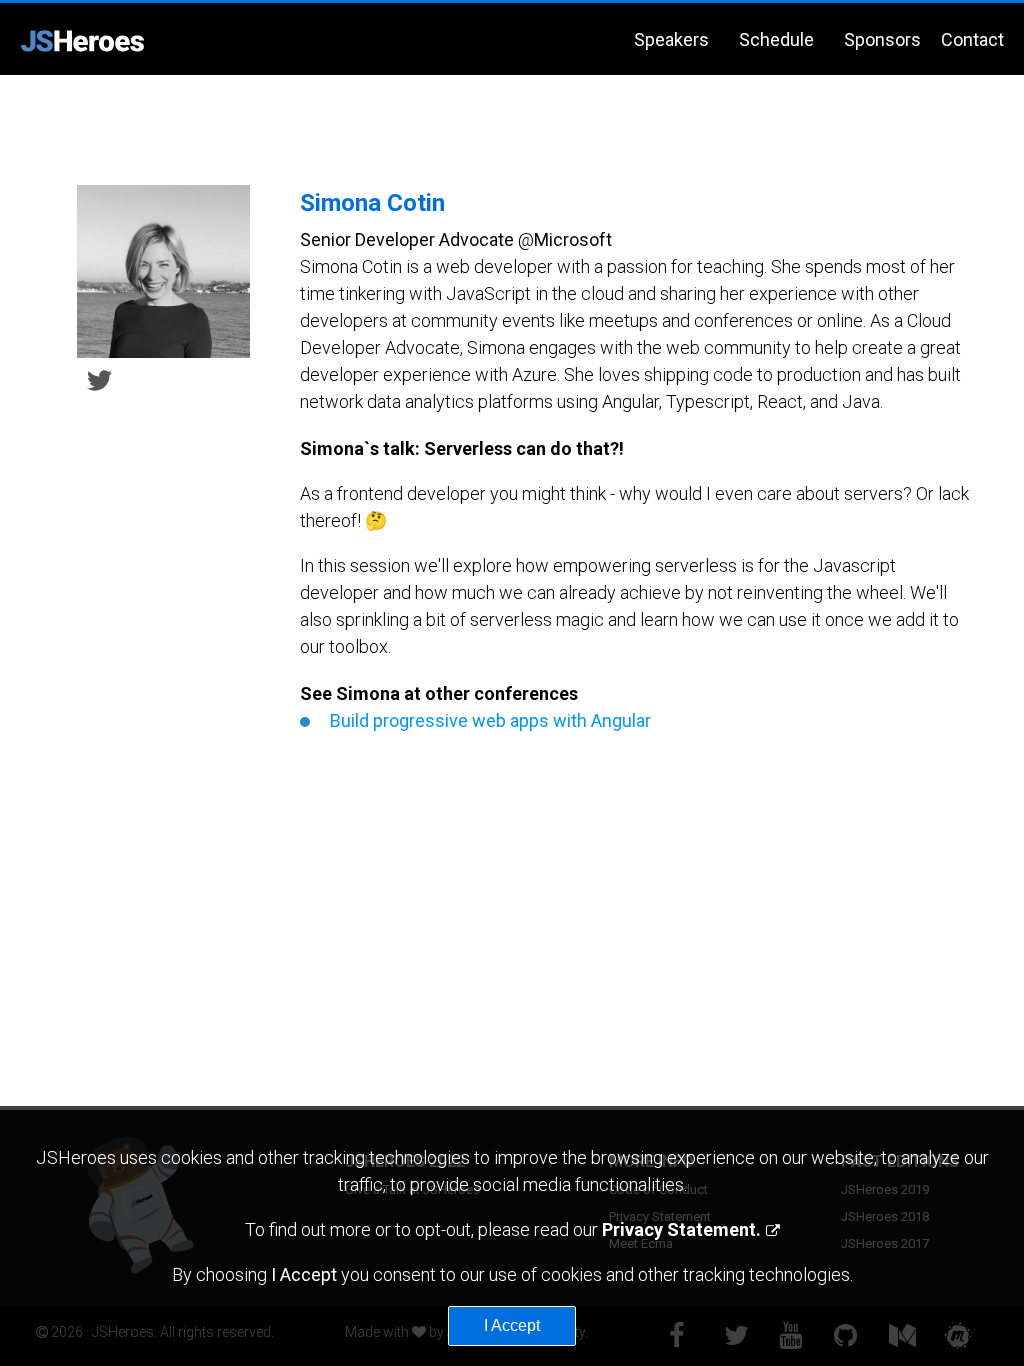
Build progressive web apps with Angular (490, 720)
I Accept (512, 1325)
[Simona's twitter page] (99, 378)
